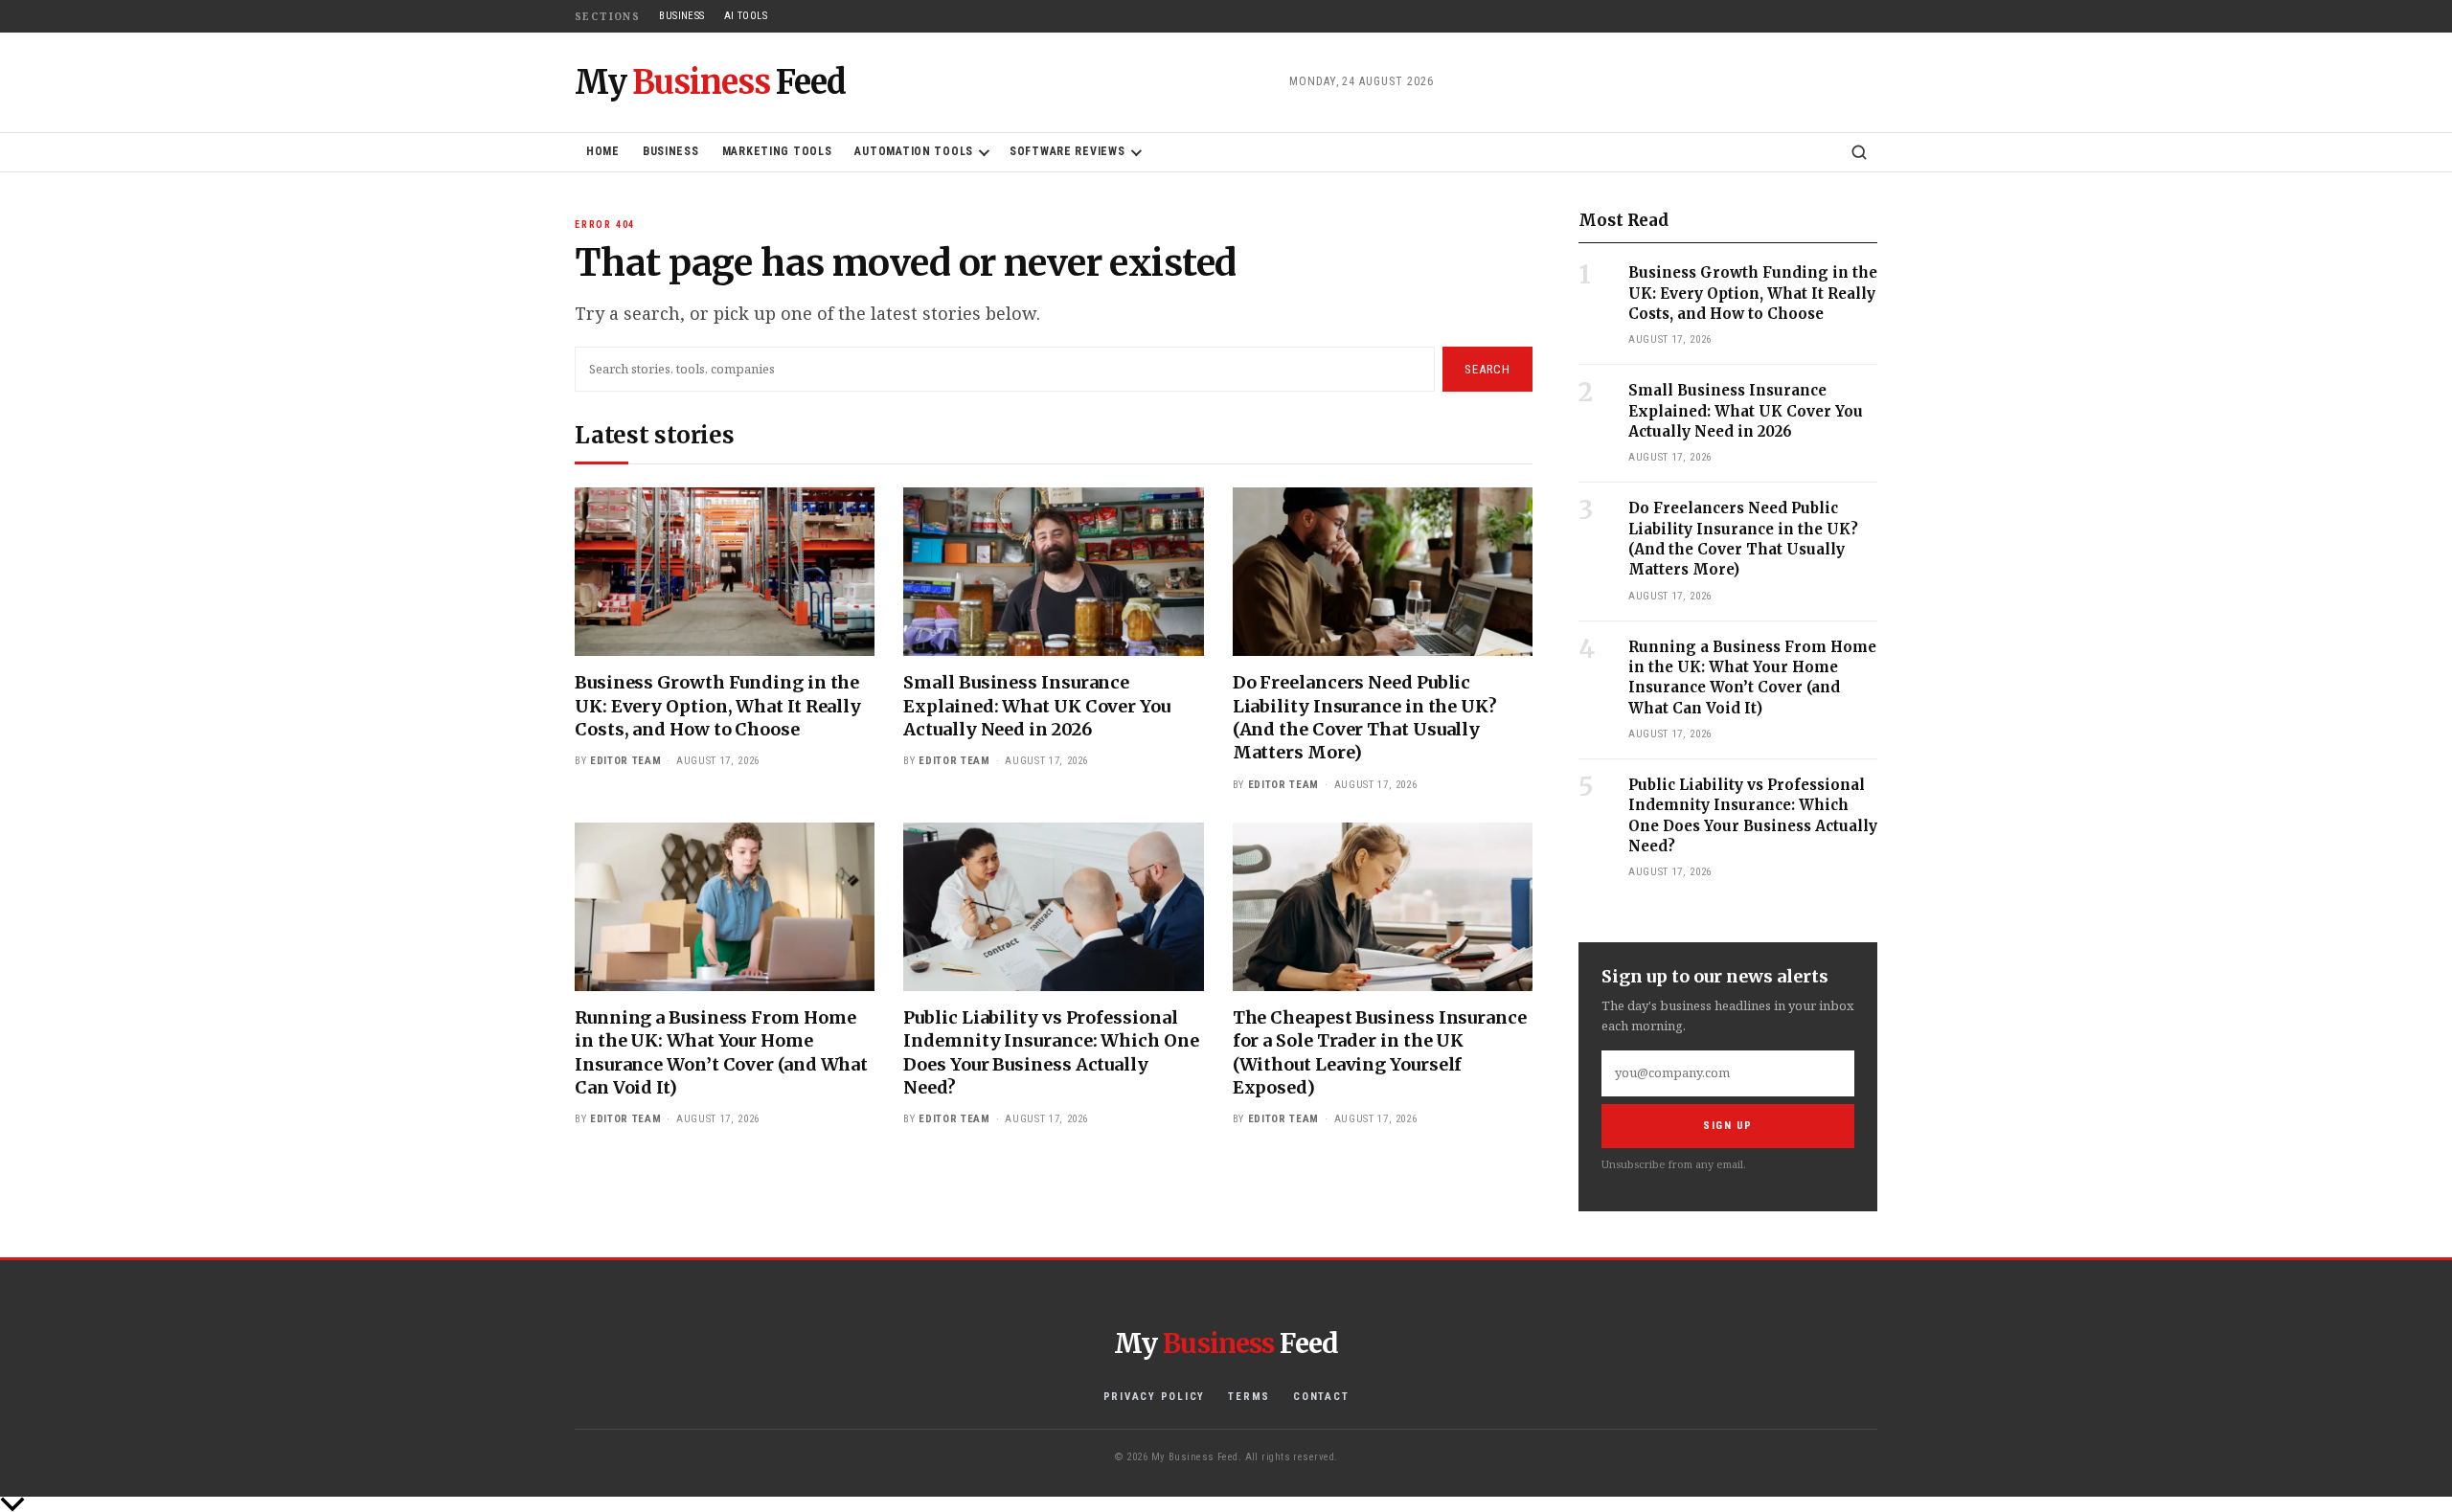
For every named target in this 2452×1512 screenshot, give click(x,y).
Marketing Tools (777, 151)
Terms (1249, 1397)
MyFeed (710, 82)
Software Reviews (1067, 151)
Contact (1321, 1397)
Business (682, 16)
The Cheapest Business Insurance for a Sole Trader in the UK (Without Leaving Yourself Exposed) (1380, 1052)
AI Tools (746, 16)
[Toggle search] (1859, 152)
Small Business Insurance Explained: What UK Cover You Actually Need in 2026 (1036, 706)
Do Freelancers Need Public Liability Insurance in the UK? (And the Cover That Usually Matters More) (1365, 717)
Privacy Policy (1155, 1397)
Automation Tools (914, 151)
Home (603, 151)
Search (1487, 369)
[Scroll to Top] (1226, 1504)
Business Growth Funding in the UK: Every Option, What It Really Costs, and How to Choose (718, 706)
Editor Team (625, 761)
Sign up (1728, 1126)
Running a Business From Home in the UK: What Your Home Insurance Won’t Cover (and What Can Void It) (721, 1052)
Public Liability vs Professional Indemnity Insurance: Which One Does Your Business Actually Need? (1051, 1052)
